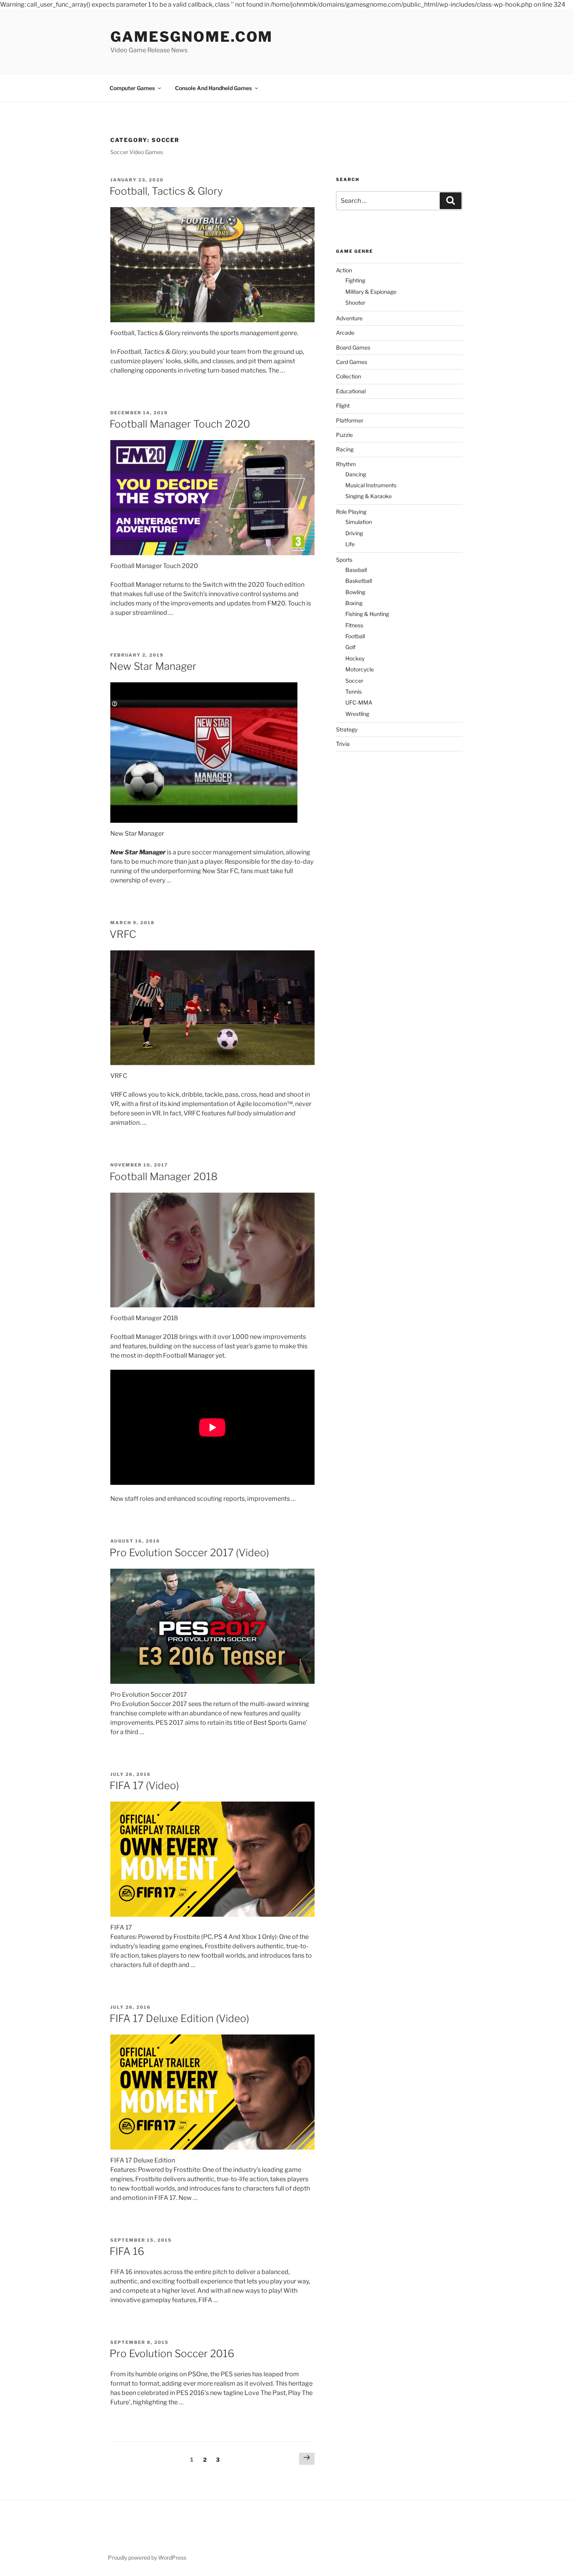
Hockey (355, 658)
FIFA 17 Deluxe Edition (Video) (179, 2018)
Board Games (353, 347)
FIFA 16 (127, 2251)
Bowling (355, 592)
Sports (344, 560)
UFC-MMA (359, 702)
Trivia (343, 744)
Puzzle (344, 435)
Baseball (356, 570)
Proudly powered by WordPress (147, 2557)
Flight (343, 406)
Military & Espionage (371, 292)
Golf (350, 647)
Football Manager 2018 (164, 1176)
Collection (348, 376)
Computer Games (132, 88)
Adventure (349, 318)
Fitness (354, 625)
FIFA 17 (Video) (144, 1785)
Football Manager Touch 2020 (180, 424)
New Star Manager (153, 666)
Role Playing (351, 512)
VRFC (123, 934)
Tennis (354, 691)
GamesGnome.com (192, 37)
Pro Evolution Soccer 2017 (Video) (189, 1553)
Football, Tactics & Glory (166, 191)
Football (355, 636)
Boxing (354, 603)
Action (344, 270)
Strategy (347, 729)
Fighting (355, 280)
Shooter (355, 303)
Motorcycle (360, 669)
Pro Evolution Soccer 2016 (172, 2353)
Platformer (350, 420)
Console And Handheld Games (213, 88)
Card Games (352, 362)
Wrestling (357, 714)
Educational (351, 391)
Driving (354, 533)
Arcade (345, 333)
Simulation (359, 522)
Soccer (354, 681)
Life (350, 544)
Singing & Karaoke (369, 496)
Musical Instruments (371, 485)
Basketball (359, 581)
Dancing (356, 474)
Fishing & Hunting (367, 614)
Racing (345, 449)
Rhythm (346, 464)
